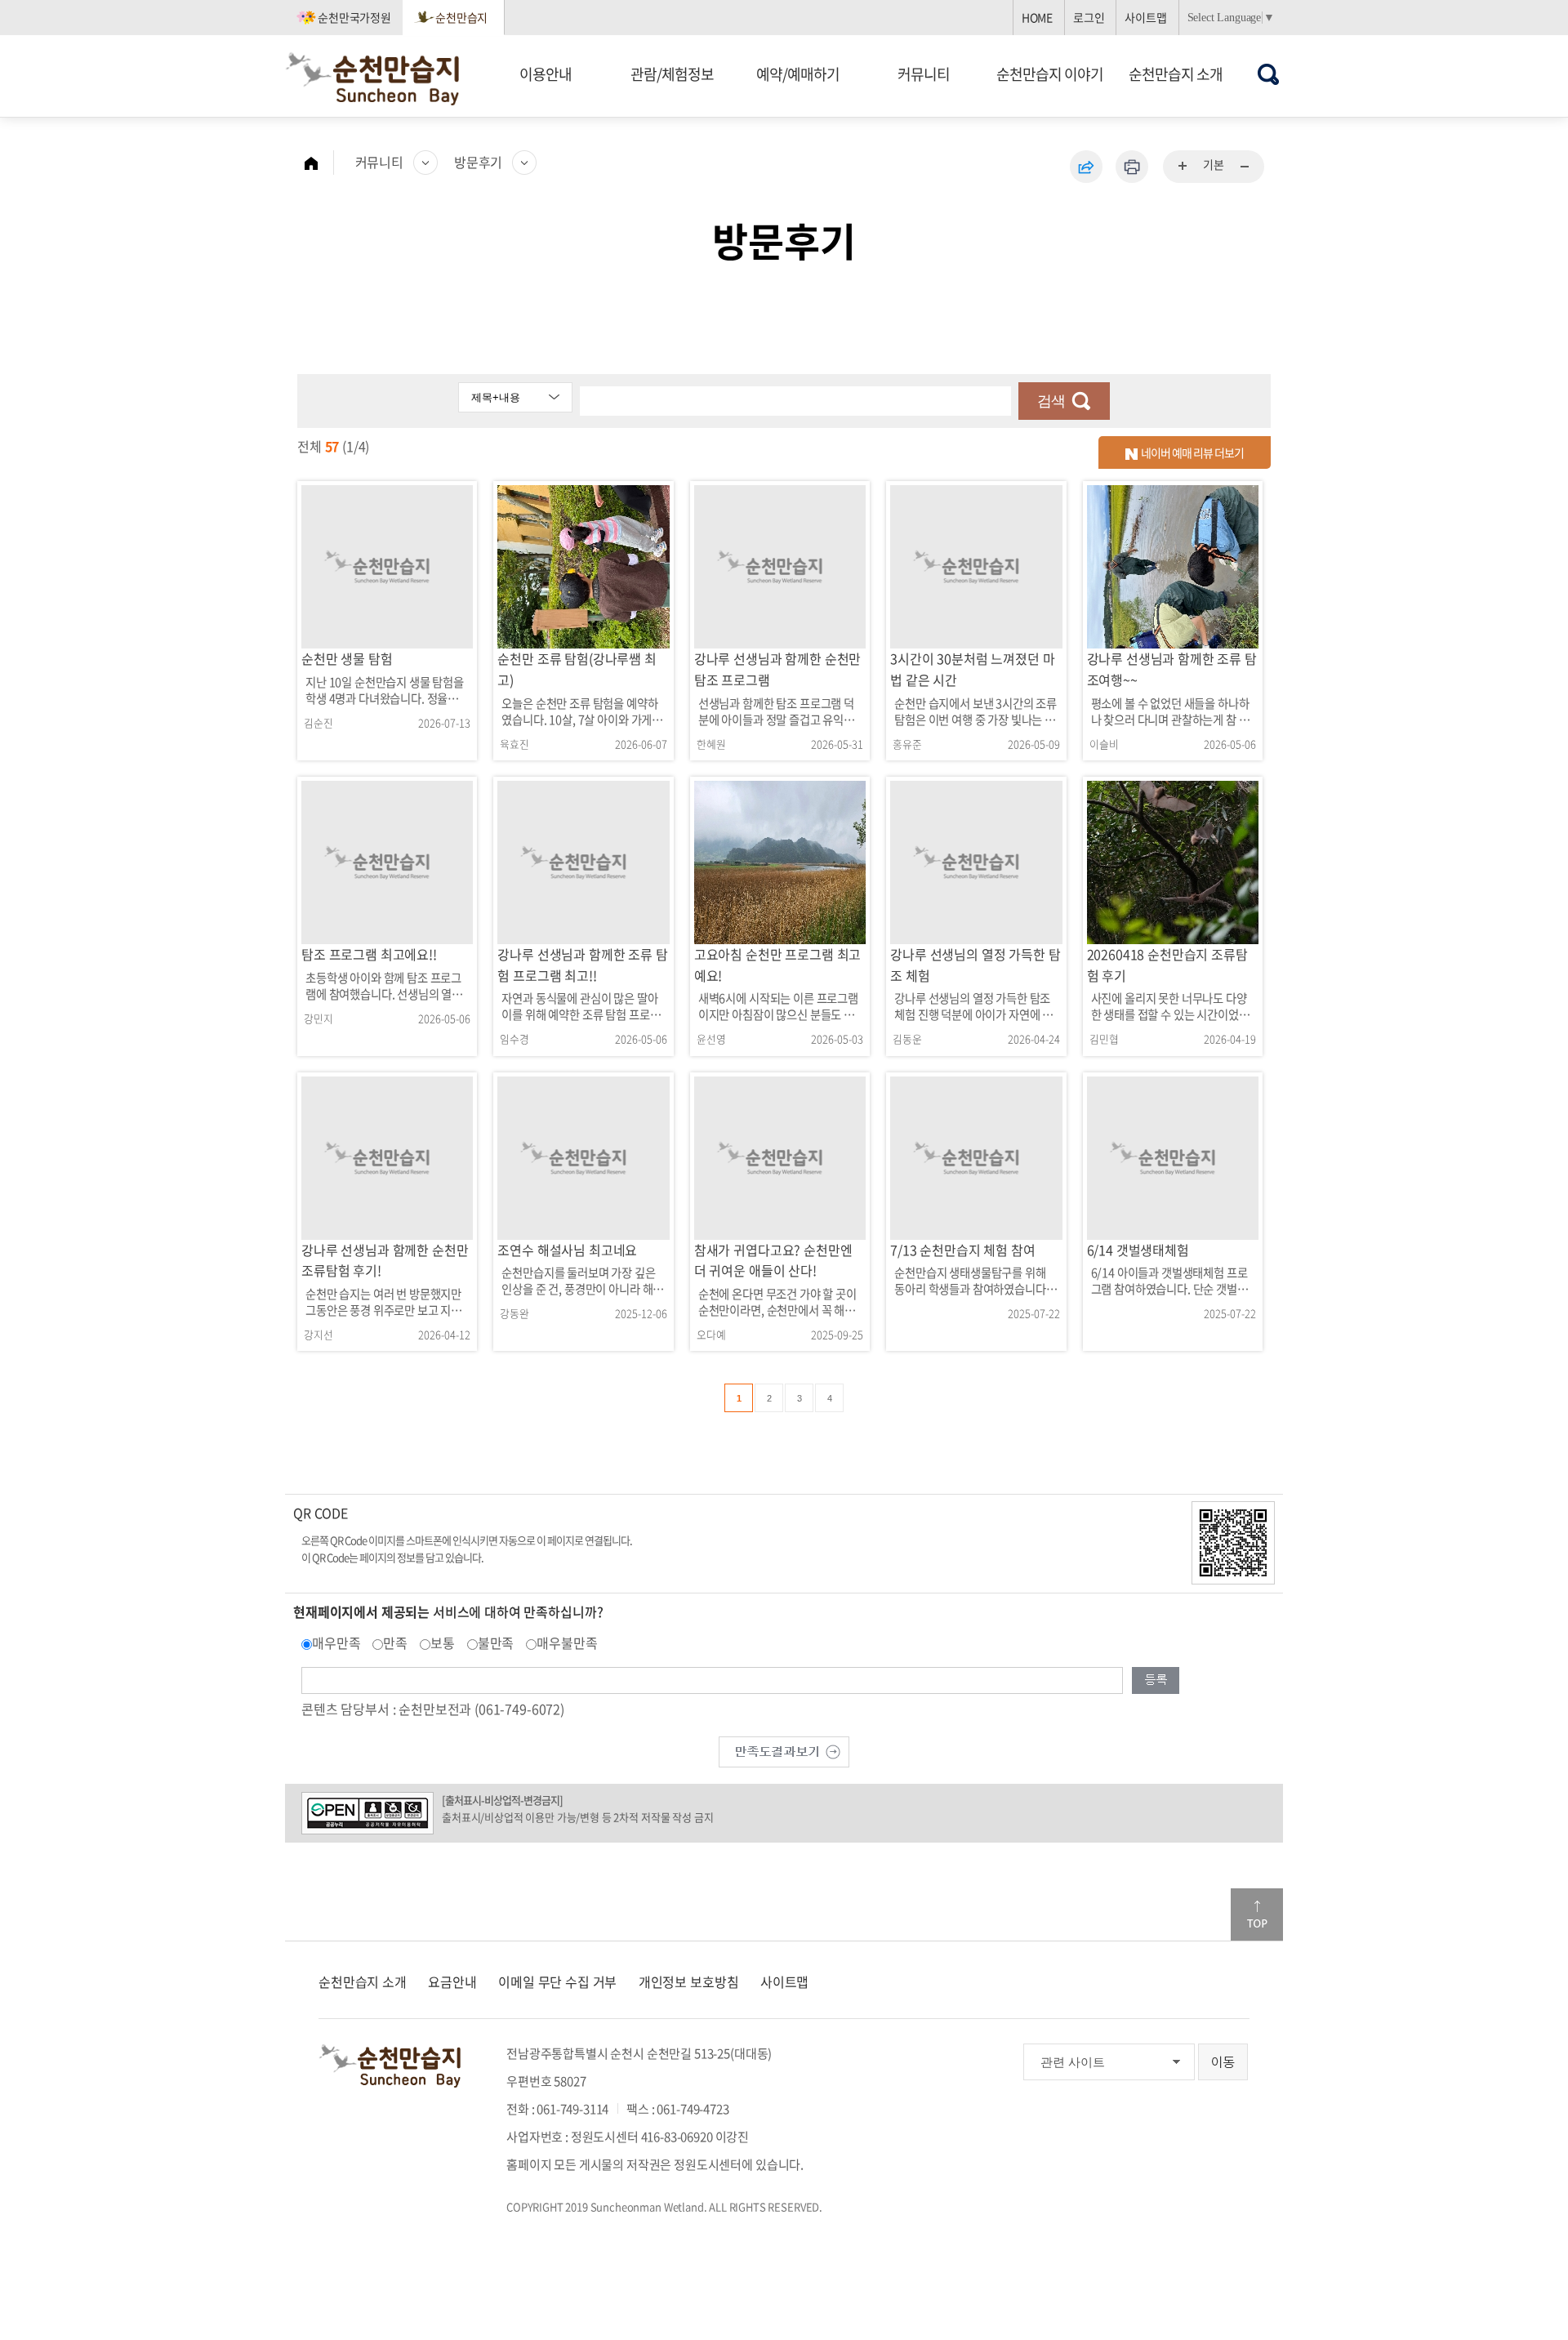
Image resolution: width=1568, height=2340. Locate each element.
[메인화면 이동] (319, 163)
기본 (1214, 164)
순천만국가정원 (354, 17)
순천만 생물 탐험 (347, 658)
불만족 (496, 1642)
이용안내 (546, 74)
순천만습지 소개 (1176, 74)
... (1183, 167)
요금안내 (452, 1981)
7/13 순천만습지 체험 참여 (962, 1250)
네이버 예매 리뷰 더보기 (1191, 452)
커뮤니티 (924, 74)
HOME (1037, 17)
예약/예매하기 (798, 74)
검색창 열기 (1269, 74)
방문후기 (478, 162)
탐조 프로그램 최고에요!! (369, 954)
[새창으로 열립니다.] (784, 1749)
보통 (443, 1642)
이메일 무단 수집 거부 (557, 1981)
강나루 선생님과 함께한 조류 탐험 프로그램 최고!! (582, 965)
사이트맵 (1145, 17)
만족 (395, 1642)
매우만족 (336, 1642)
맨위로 (1257, 1914)
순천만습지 (461, 17)
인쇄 (1132, 167)
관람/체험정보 (672, 74)
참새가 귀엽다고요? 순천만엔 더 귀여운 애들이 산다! (773, 1260)
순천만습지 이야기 (1050, 74)
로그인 (1089, 17)
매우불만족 (567, 1642)
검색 (1051, 401)
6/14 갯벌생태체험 (1138, 1250)
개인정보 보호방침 (689, 1981)
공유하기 (1086, 167)
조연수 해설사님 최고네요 (567, 1250)
